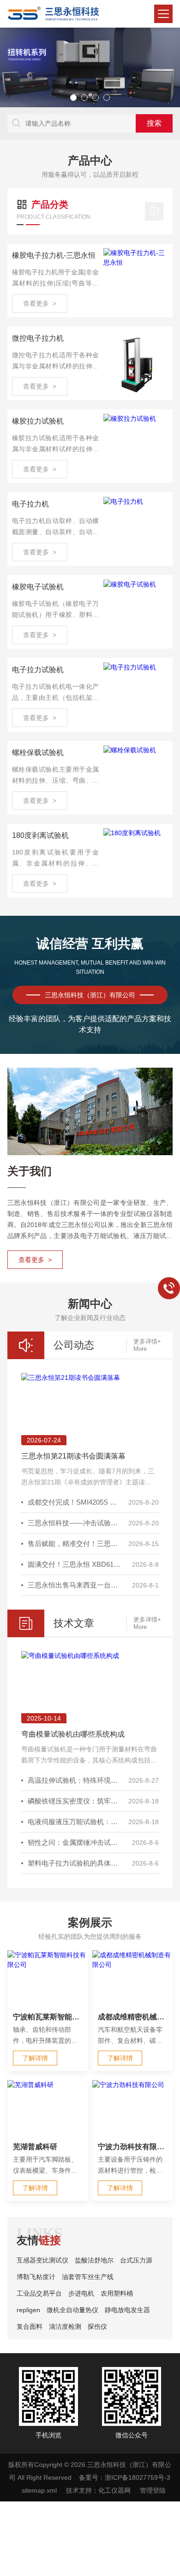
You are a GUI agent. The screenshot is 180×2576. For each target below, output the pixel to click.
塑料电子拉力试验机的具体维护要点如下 (75, 1863)
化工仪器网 (114, 2490)
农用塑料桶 (117, 2293)
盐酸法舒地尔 (94, 2260)
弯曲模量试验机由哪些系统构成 (73, 1734)
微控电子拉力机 (38, 338)
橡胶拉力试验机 (38, 421)
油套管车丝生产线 (88, 2277)
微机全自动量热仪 (72, 2310)
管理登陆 (153, 2490)
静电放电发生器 (127, 2310)
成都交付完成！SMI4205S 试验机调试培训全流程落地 (75, 1502)
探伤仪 (97, 2326)
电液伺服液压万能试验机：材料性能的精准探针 (75, 1822)
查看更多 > (40, 303)
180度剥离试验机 (40, 835)
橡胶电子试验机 (38, 587)
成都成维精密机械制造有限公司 (132, 2017)
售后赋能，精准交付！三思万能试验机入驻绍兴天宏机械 (75, 1544)
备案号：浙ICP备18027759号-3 (125, 2477)
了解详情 (35, 2058)
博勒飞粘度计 (36, 2277)
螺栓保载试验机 (38, 753)
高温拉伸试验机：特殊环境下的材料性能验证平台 (75, 1780)
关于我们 (30, 1171)
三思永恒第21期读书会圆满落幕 (73, 1456)
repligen (28, 2310)
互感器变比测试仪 (42, 2260)
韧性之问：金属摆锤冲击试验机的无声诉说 (75, 1842)
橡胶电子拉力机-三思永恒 (54, 255)
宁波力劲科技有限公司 (132, 2147)
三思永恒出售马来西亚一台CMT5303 (75, 1585)
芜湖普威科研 (35, 2147)
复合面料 (30, 2326)
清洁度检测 (65, 2326)
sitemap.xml (39, 2490)
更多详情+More (147, 1345)
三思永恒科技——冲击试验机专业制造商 (75, 1523)
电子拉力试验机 (38, 670)
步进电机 (81, 2293)
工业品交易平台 (39, 2293)
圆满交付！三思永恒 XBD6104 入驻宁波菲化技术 (75, 1564)
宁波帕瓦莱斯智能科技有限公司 (48, 2017)
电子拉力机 (30, 504)
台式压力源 (136, 2260)
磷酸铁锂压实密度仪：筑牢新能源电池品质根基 (75, 1801)
